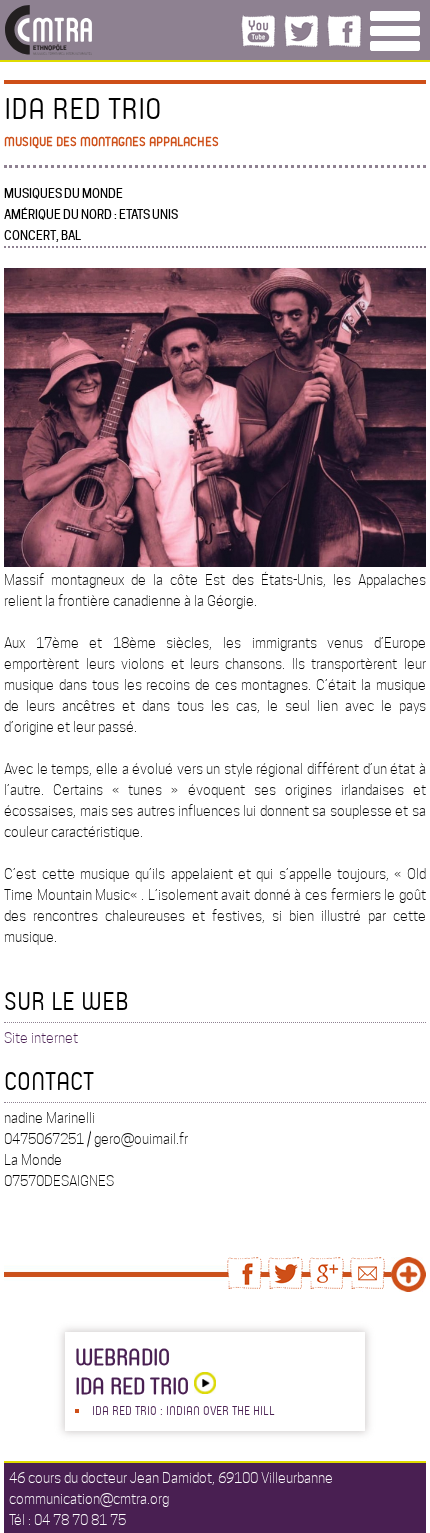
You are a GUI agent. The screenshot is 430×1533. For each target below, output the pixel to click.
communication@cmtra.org (89, 1499)
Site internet (41, 1038)
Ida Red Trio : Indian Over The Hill (183, 1410)
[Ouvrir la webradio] (202, 1385)
